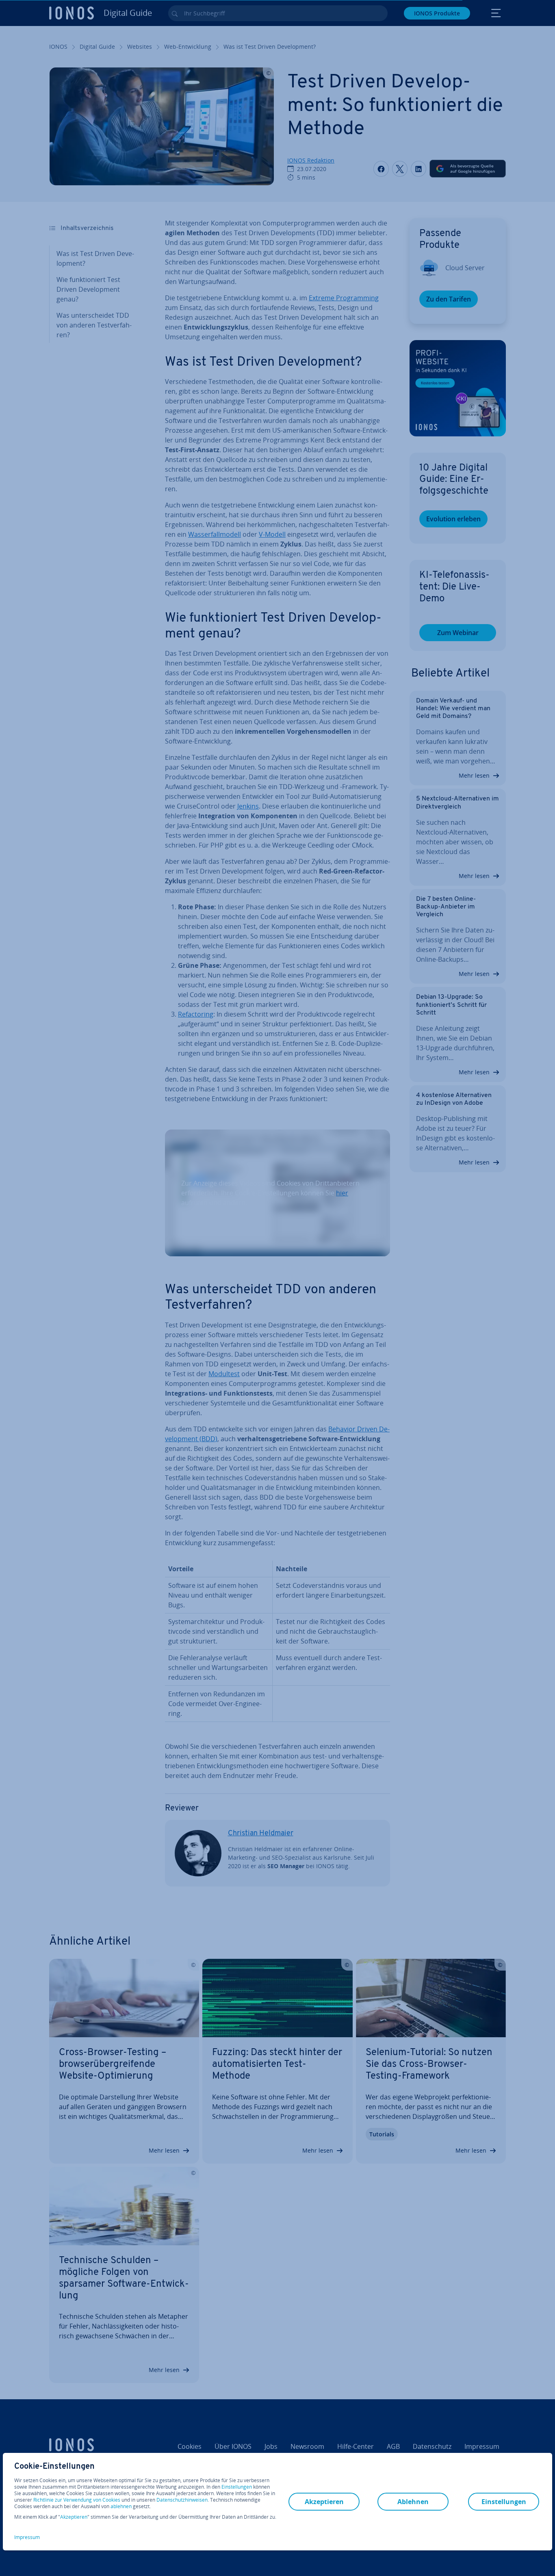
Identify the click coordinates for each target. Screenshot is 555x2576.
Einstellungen (237, 2487)
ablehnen (121, 2507)
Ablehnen (413, 2502)
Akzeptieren (74, 2517)
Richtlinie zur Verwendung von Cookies (77, 2500)
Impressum (27, 2537)
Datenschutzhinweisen (182, 2500)
